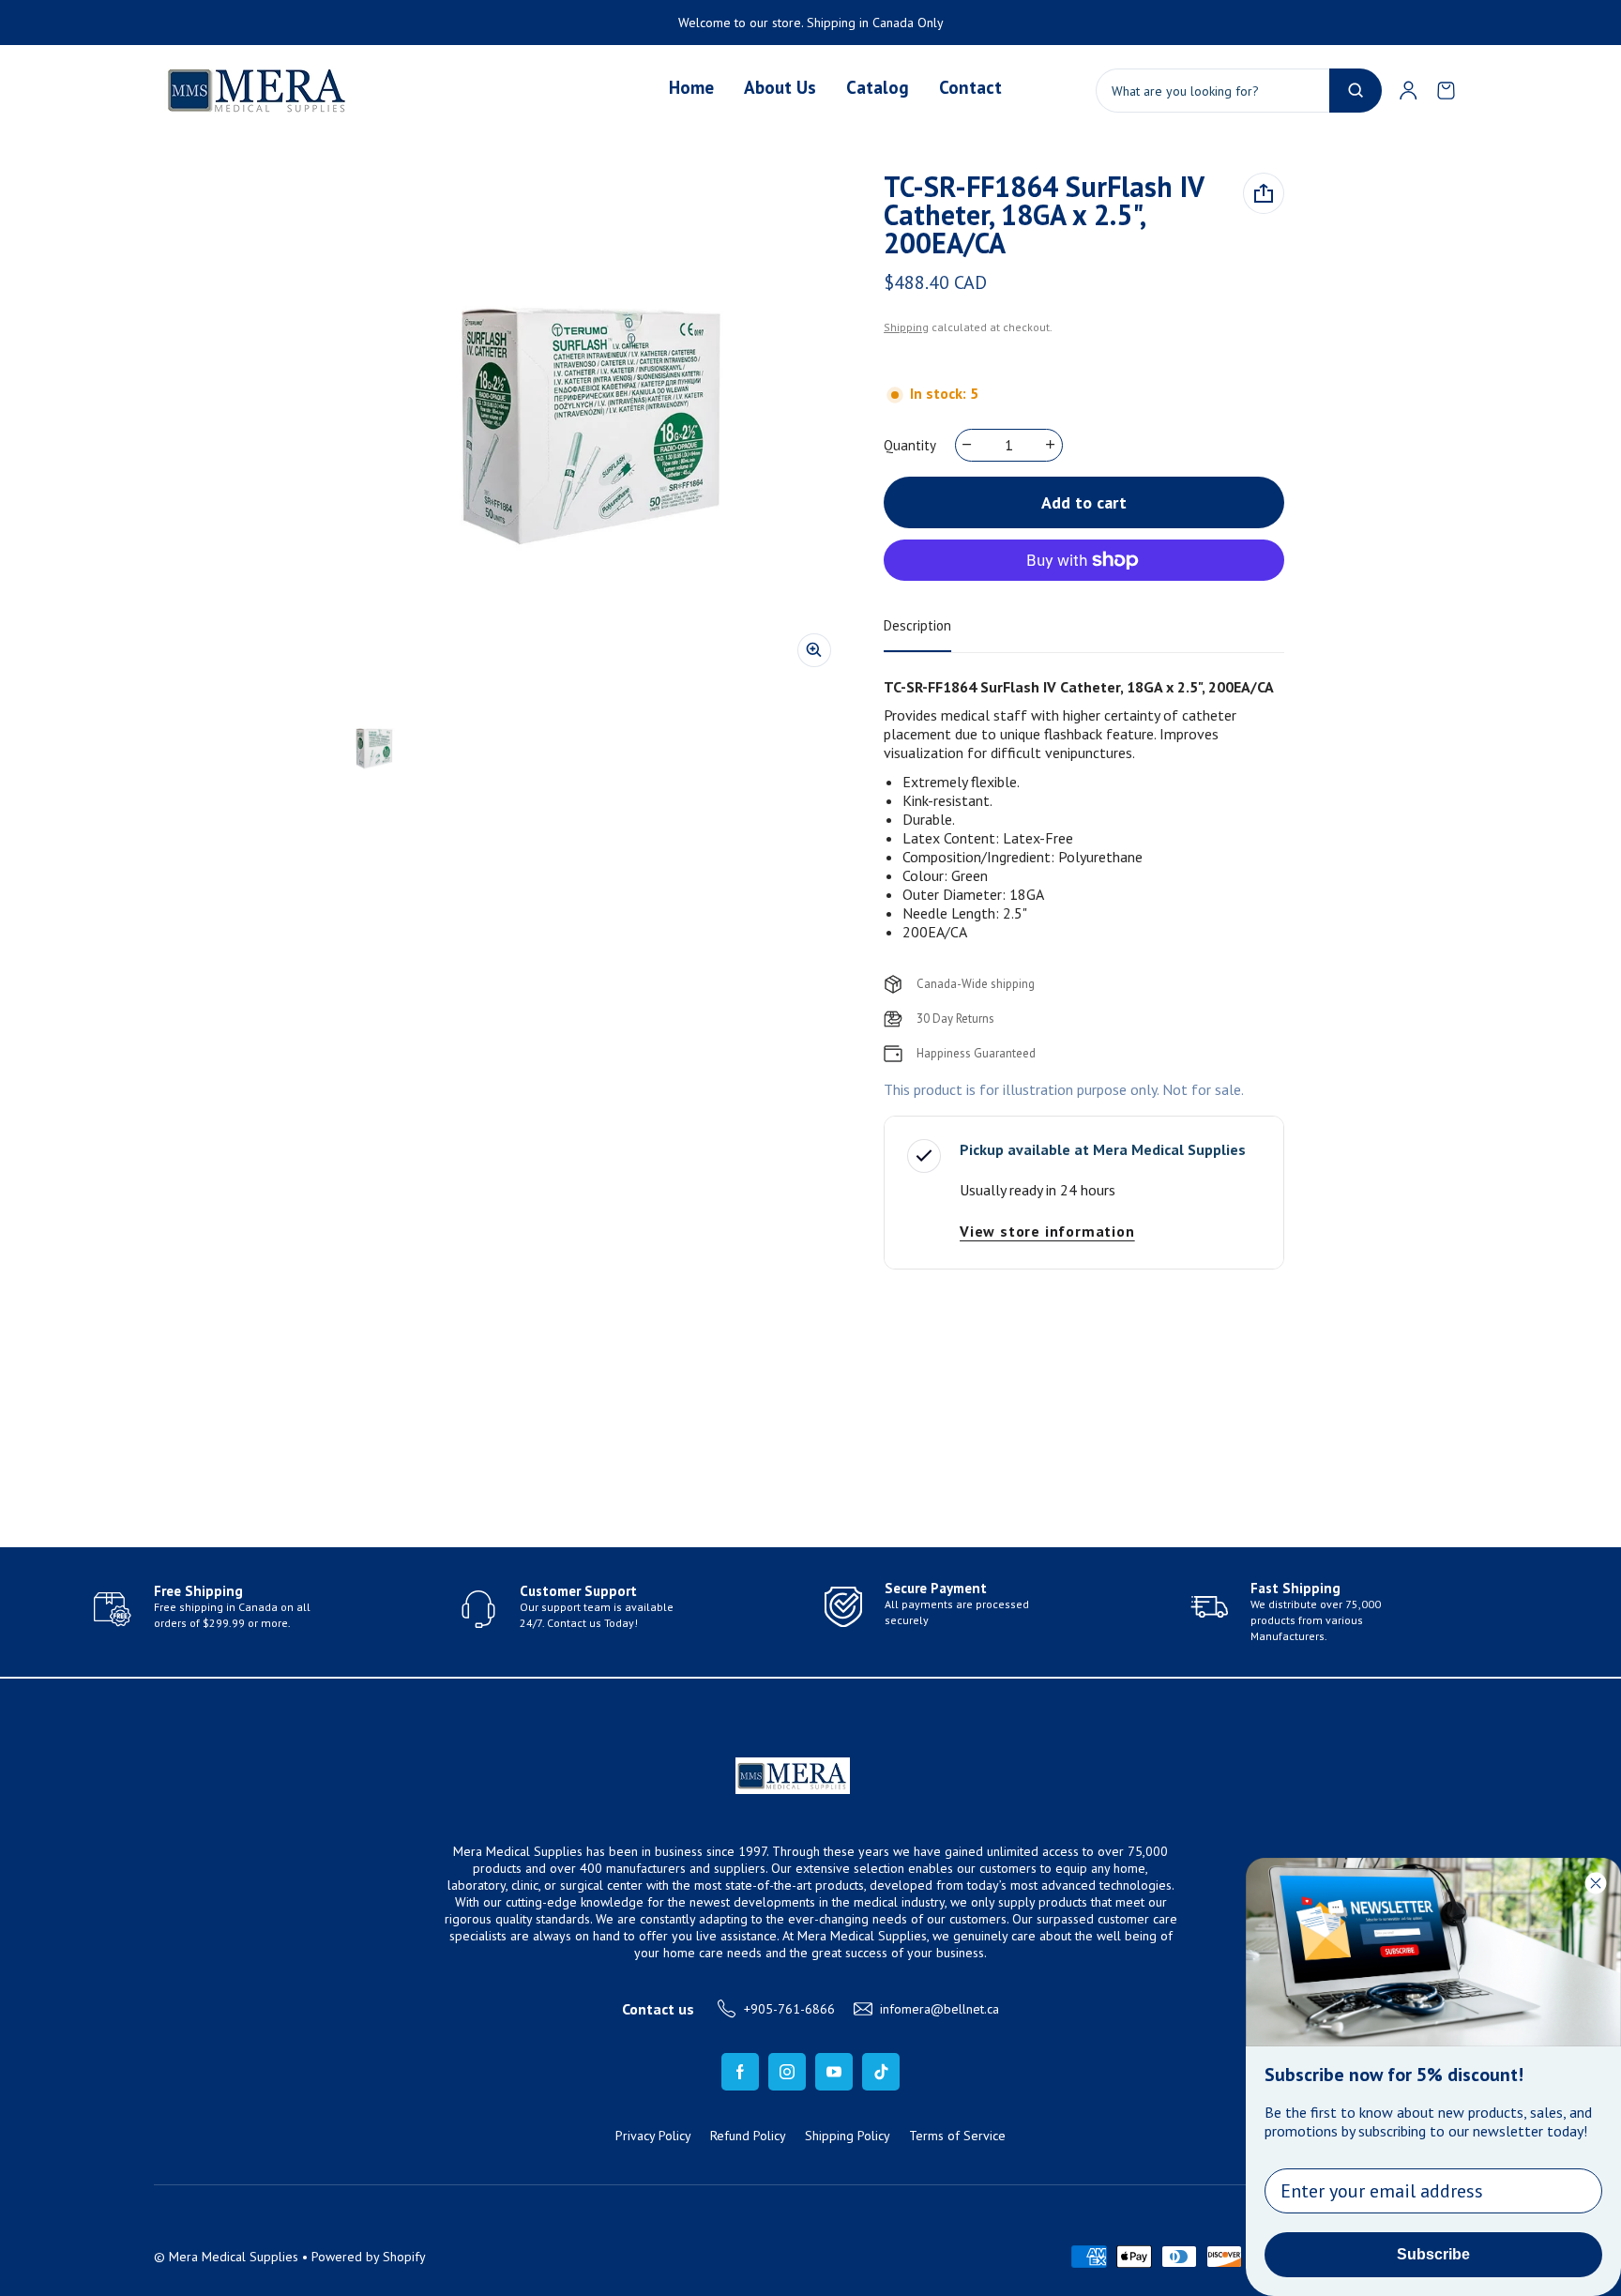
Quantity (910, 445)
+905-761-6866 (789, 2009)
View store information (1047, 1231)
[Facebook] (740, 2072)
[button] (1446, 90)
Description (917, 625)
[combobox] (1239, 91)
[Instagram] (787, 2072)
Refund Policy (748, 2136)
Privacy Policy (653, 2136)
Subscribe (1433, 2254)
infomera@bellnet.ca (939, 2009)
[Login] (1408, 90)
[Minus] (968, 445)
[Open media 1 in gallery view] (374, 749)
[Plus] (1051, 445)
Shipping (906, 327)
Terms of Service (957, 2136)
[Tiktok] (881, 2072)
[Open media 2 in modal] (591, 427)
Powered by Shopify (369, 2257)
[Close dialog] (1596, 1883)
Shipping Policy (848, 2136)
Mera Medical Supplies (234, 2257)
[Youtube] (834, 2072)
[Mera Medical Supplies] (258, 90)
